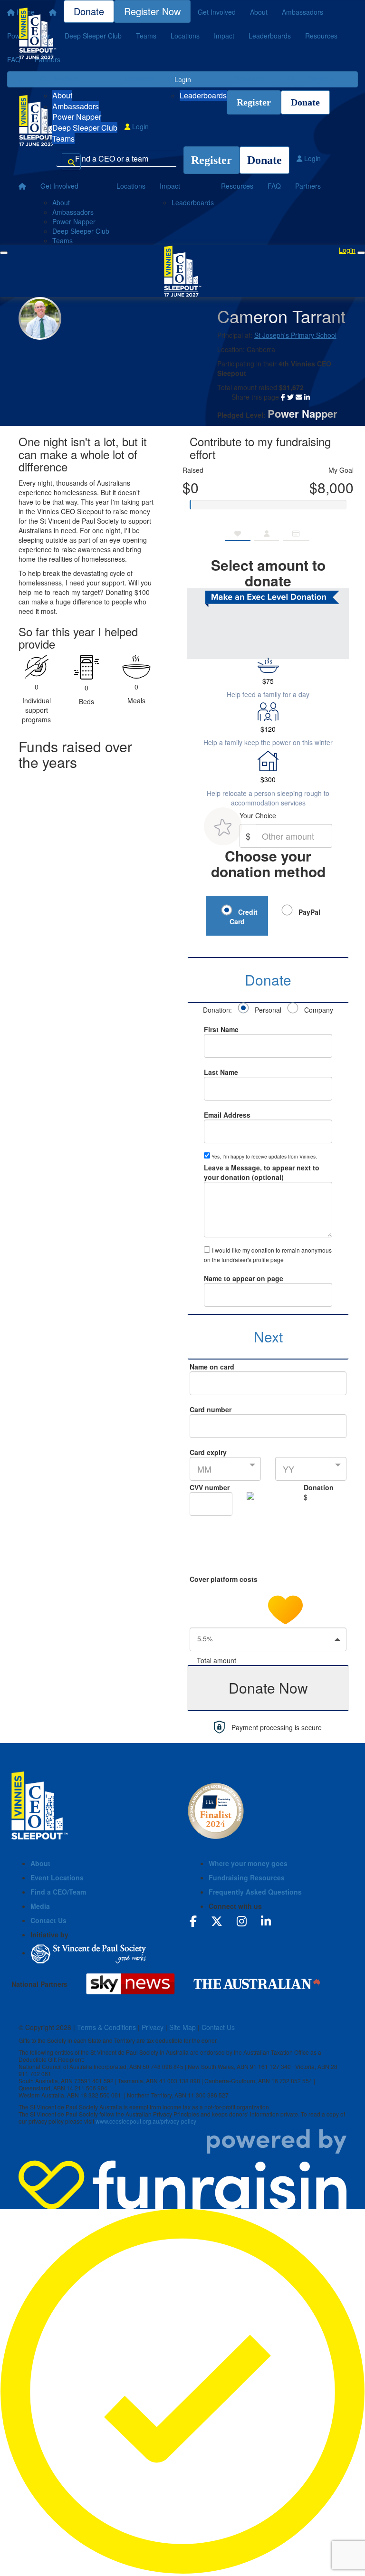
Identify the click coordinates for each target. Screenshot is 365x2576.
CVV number (210, 1487)
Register (254, 102)
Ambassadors (76, 106)
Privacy (153, 2027)
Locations (139, 78)
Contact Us (48, 1920)
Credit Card (244, 917)
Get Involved (59, 78)
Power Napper (77, 117)
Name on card (212, 1367)
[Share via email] (299, 397)
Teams (63, 139)
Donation (319, 1487)
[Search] (71, 162)
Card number (211, 1409)
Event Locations (57, 1877)
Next (268, 1336)
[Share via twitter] (290, 397)
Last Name (221, 1072)
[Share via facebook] (283, 397)
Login (139, 126)
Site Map (182, 2027)
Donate (305, 102)
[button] (268, 1639)
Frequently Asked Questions (255, 1892)
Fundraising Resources (247, 1877)
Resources (250, 78)
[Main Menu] (4, 253)
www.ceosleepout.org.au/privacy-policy (146, 2121)
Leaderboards (203, 95)
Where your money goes (248, 1863)
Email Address (227, 1115)
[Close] (361, 253)
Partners (321, 78)
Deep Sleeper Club (85, 128)
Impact (178, 78)
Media (40, 1906)
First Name (221, 1029)
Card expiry (208, 1452)
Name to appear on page (244, 1278)
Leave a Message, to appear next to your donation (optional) (262, 1172)
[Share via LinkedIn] (307, 397)
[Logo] (38, 33)
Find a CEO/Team (58, 1892)
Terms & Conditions (106, 2027)
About (62, 95)
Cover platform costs (225, 1579)
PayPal (308, 912)
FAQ (287, 78)
